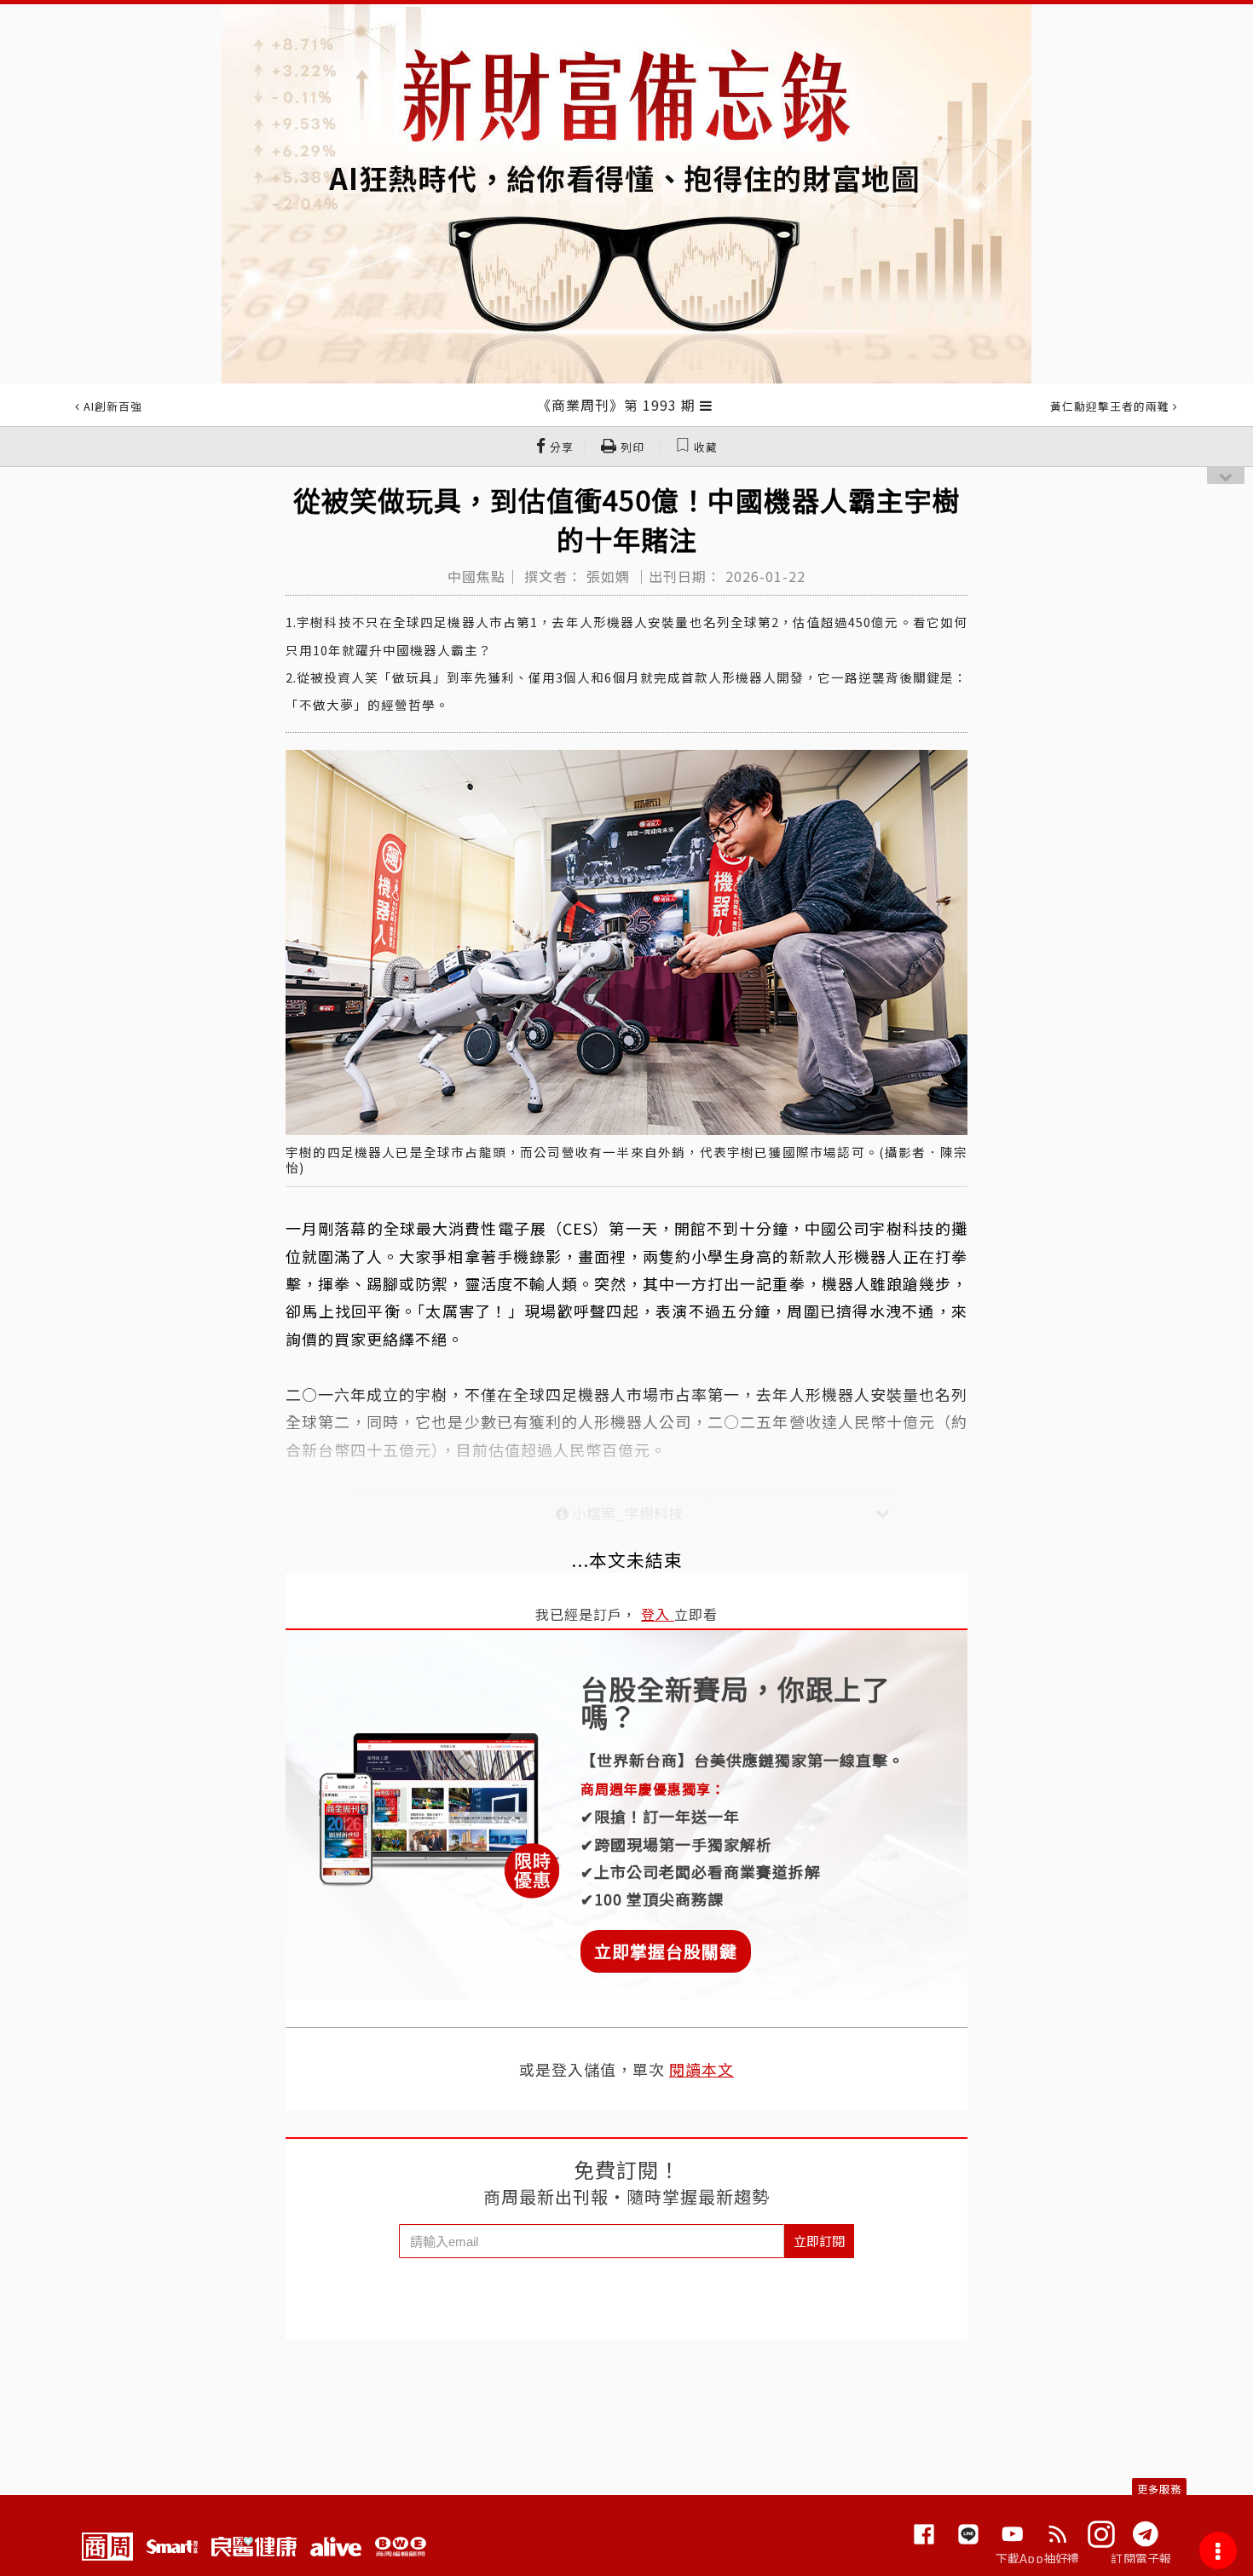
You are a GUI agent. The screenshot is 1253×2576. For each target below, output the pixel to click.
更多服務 (1159, 2489)
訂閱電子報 (1141, 2558)
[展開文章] (706, 405)
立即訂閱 (819, 2241)
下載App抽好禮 (1038, 2558)
